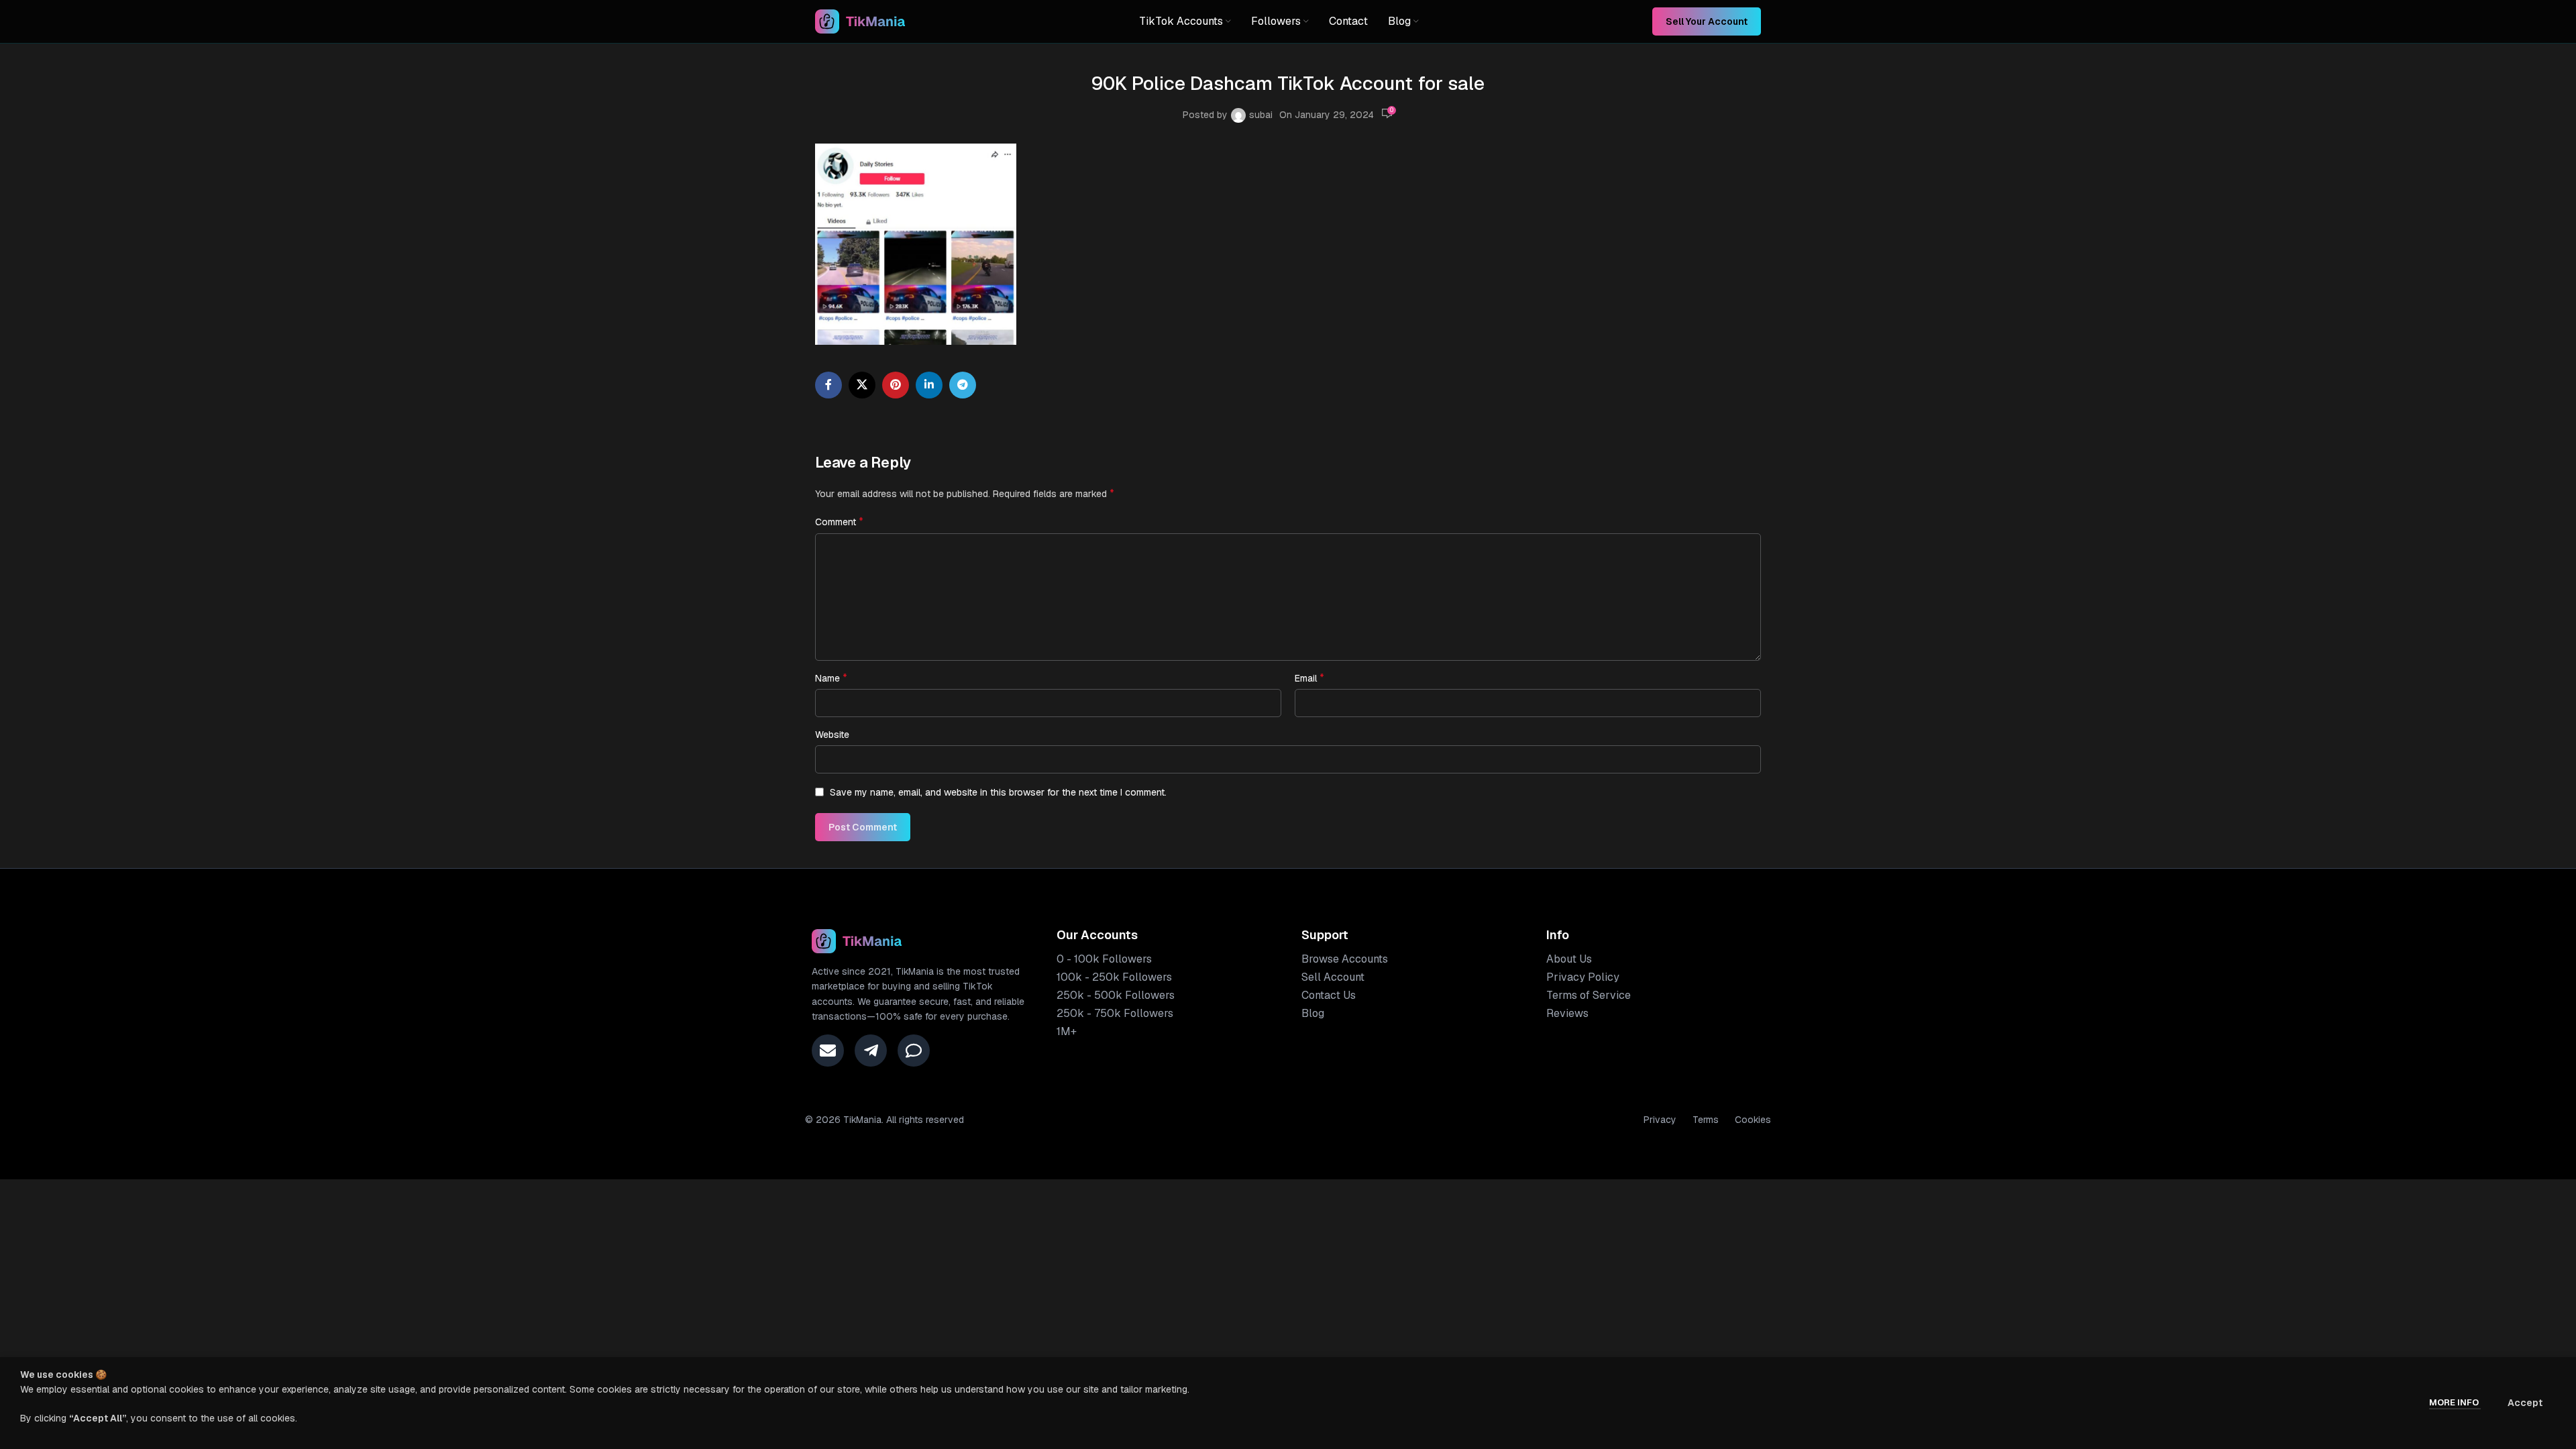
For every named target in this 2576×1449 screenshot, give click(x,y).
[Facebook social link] (828, 385)
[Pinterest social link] (896, 385)
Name (831, 678)
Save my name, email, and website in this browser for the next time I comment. (998, 792)
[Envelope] (828, 1051)
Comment (839, 522)
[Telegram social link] (963, 385)
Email (1309, 678)
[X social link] (862, 385)
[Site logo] (860, 21)
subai (1261, 115)
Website (832, 735)
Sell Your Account (1707, 21)
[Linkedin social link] (929, 385)
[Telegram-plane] (871, 1051)
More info (2455, 1402)
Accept (2525, 1403)
